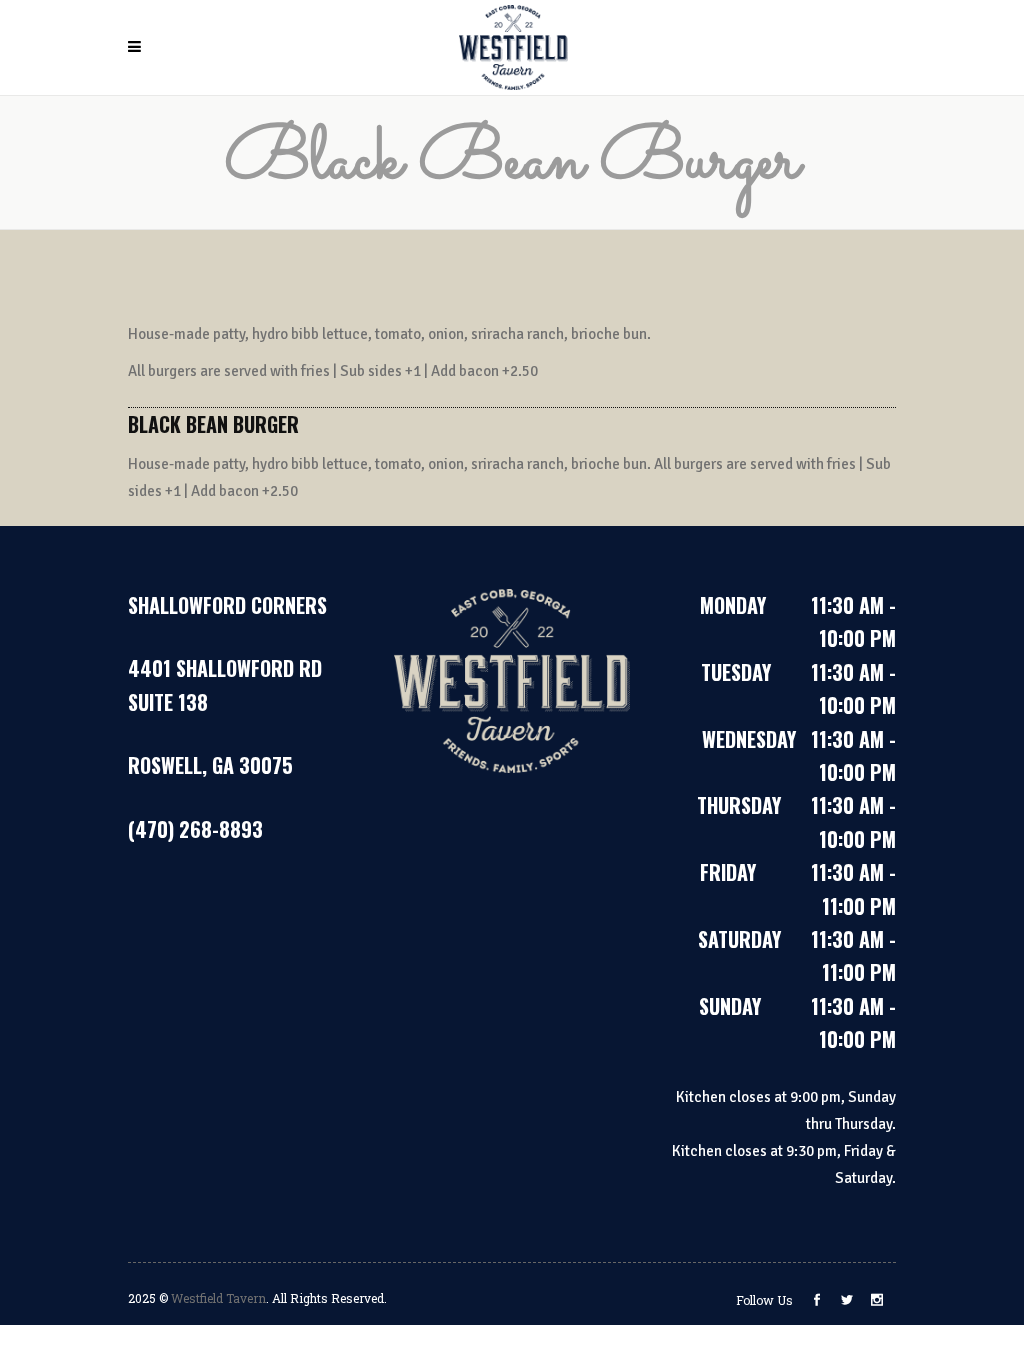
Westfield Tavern (218, 1298)
